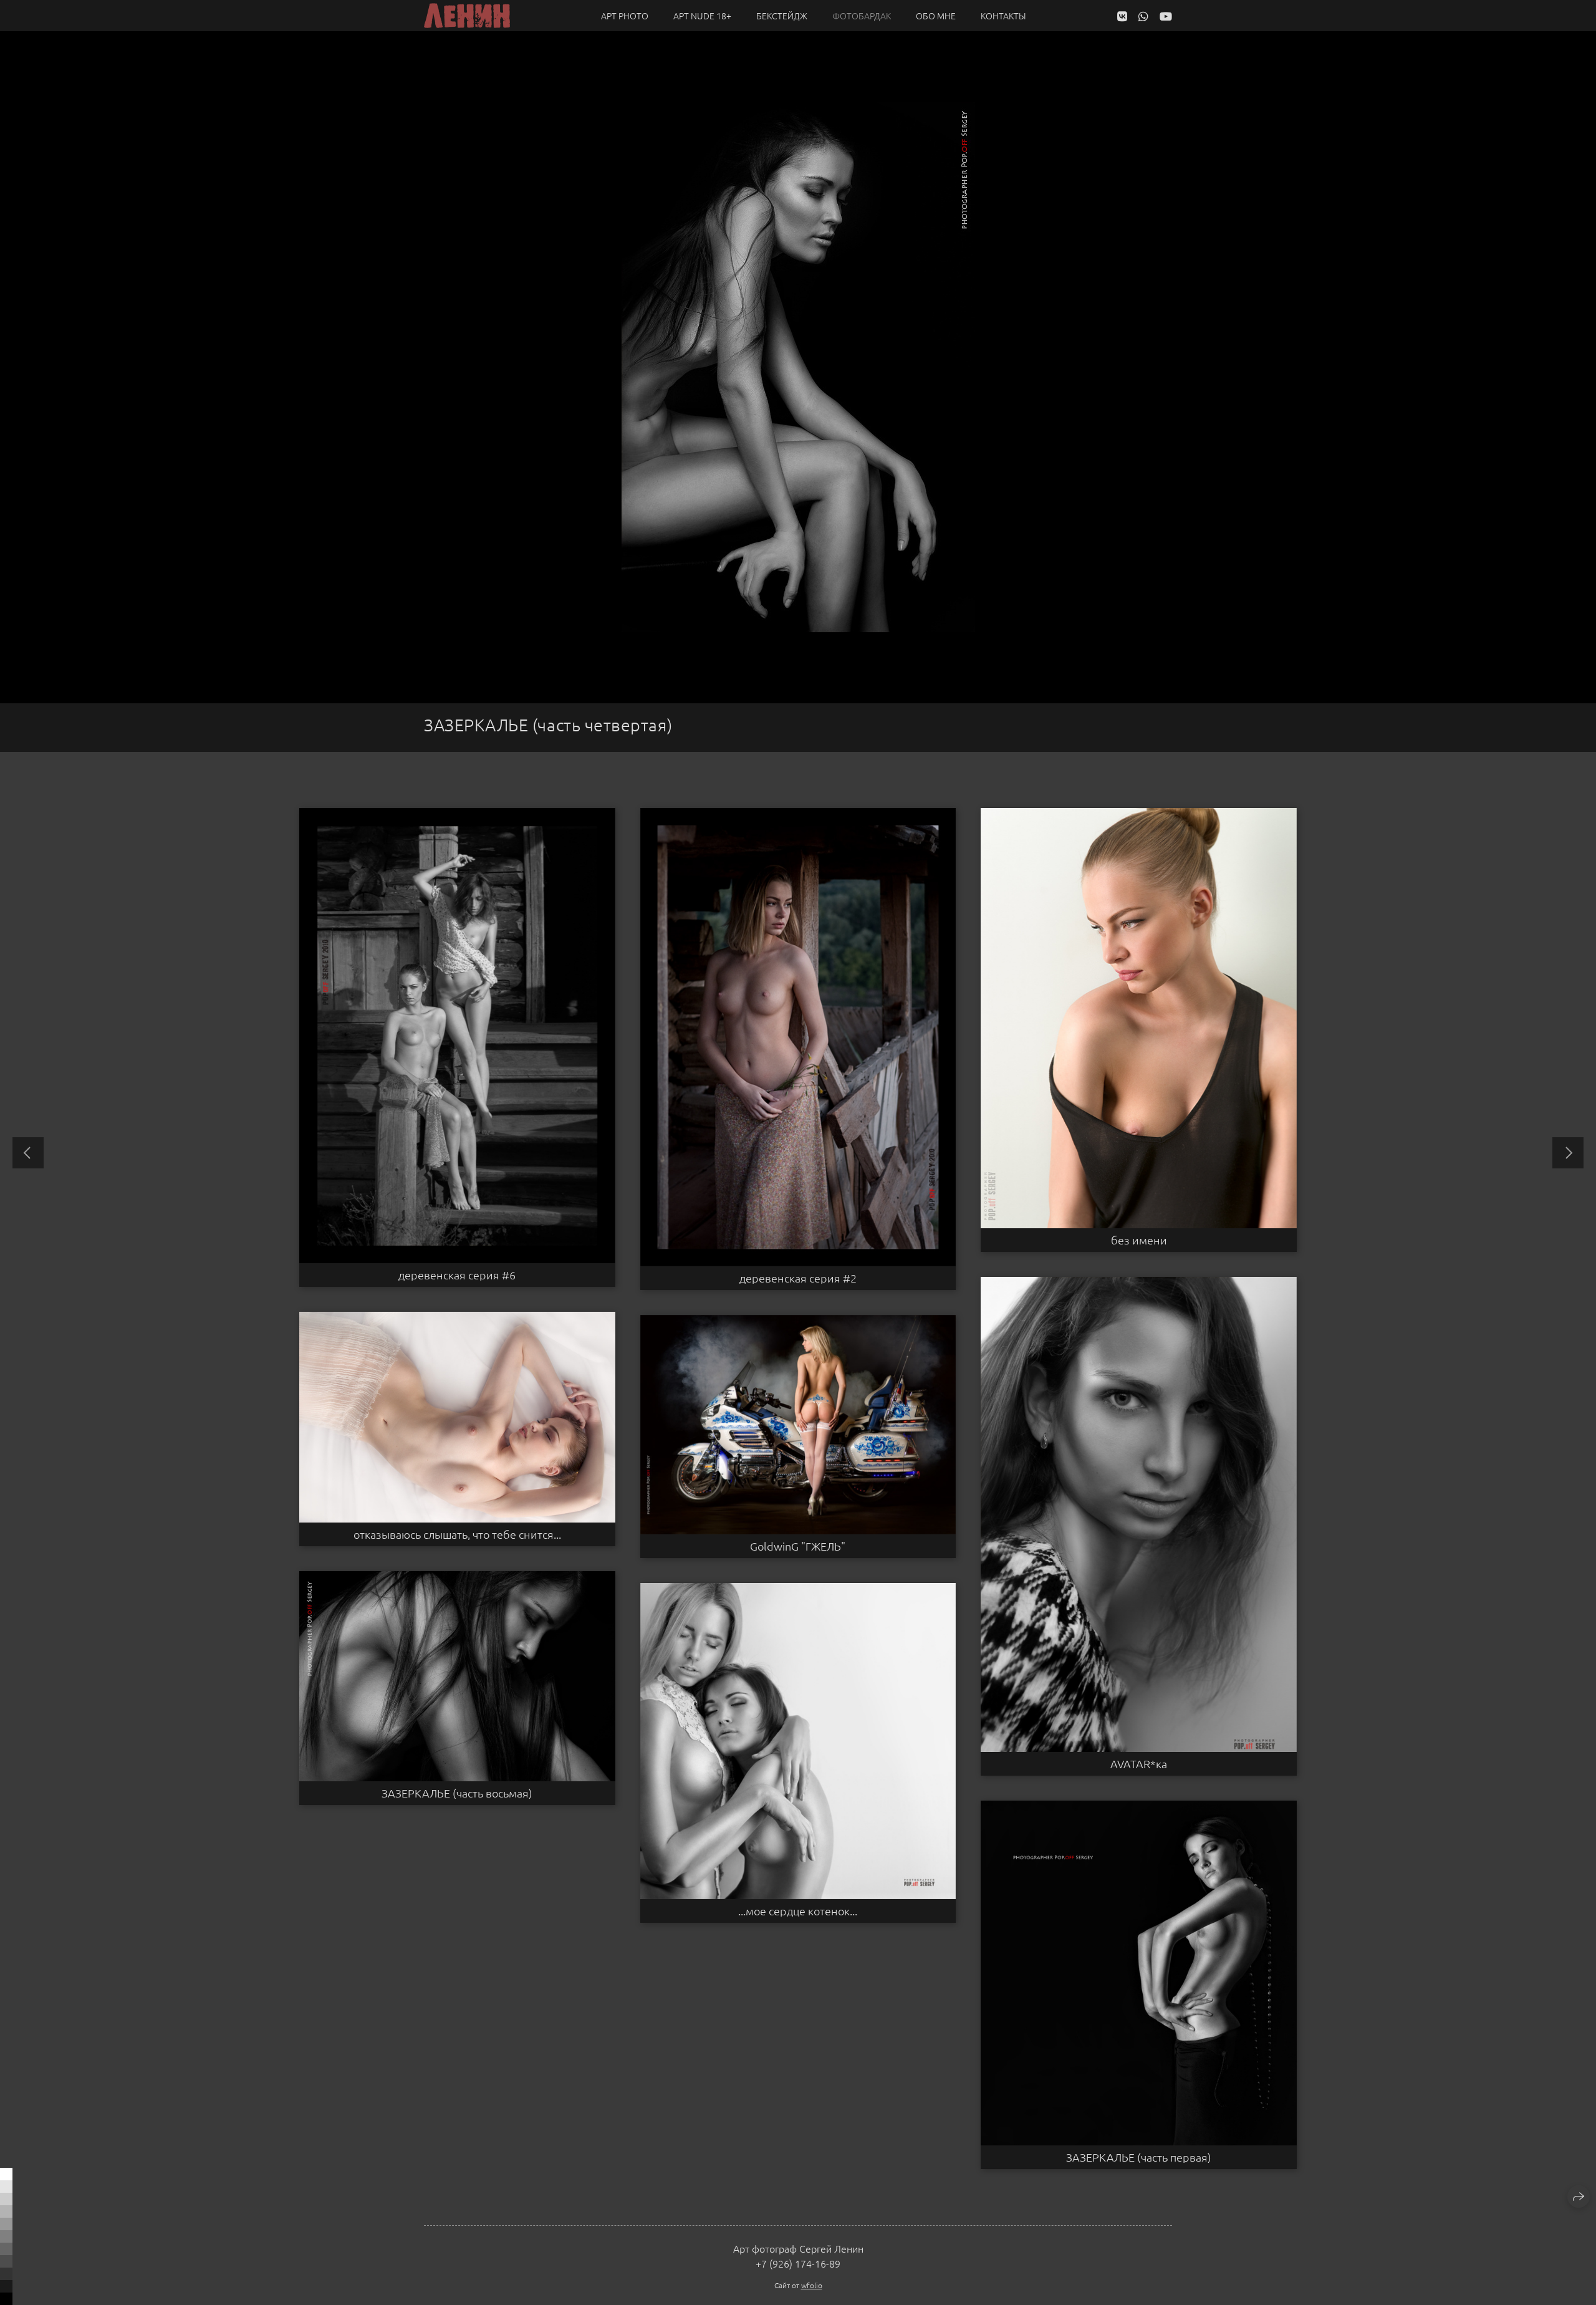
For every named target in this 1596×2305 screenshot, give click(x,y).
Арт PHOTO (625, 16)
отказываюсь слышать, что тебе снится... (457, 1534)
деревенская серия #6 (457, 1275)
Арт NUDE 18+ (702, 16)
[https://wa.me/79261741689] (1143, 16)
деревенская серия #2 (798, 1278)
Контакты (1003, 16)
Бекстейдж (782, 16)
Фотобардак (862, 16)
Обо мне (936, 16)
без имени (1139, 1240)
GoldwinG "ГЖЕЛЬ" (798, 1546)
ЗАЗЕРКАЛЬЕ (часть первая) (1139, 2157)
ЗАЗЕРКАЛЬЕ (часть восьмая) (457, 1793)
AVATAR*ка (1139, 1764)
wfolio (812, 2285)
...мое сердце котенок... (798, 1911)
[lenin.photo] (467, 16)
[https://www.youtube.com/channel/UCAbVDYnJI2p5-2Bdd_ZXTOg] (1166, 16)
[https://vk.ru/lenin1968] (1122, 16)
